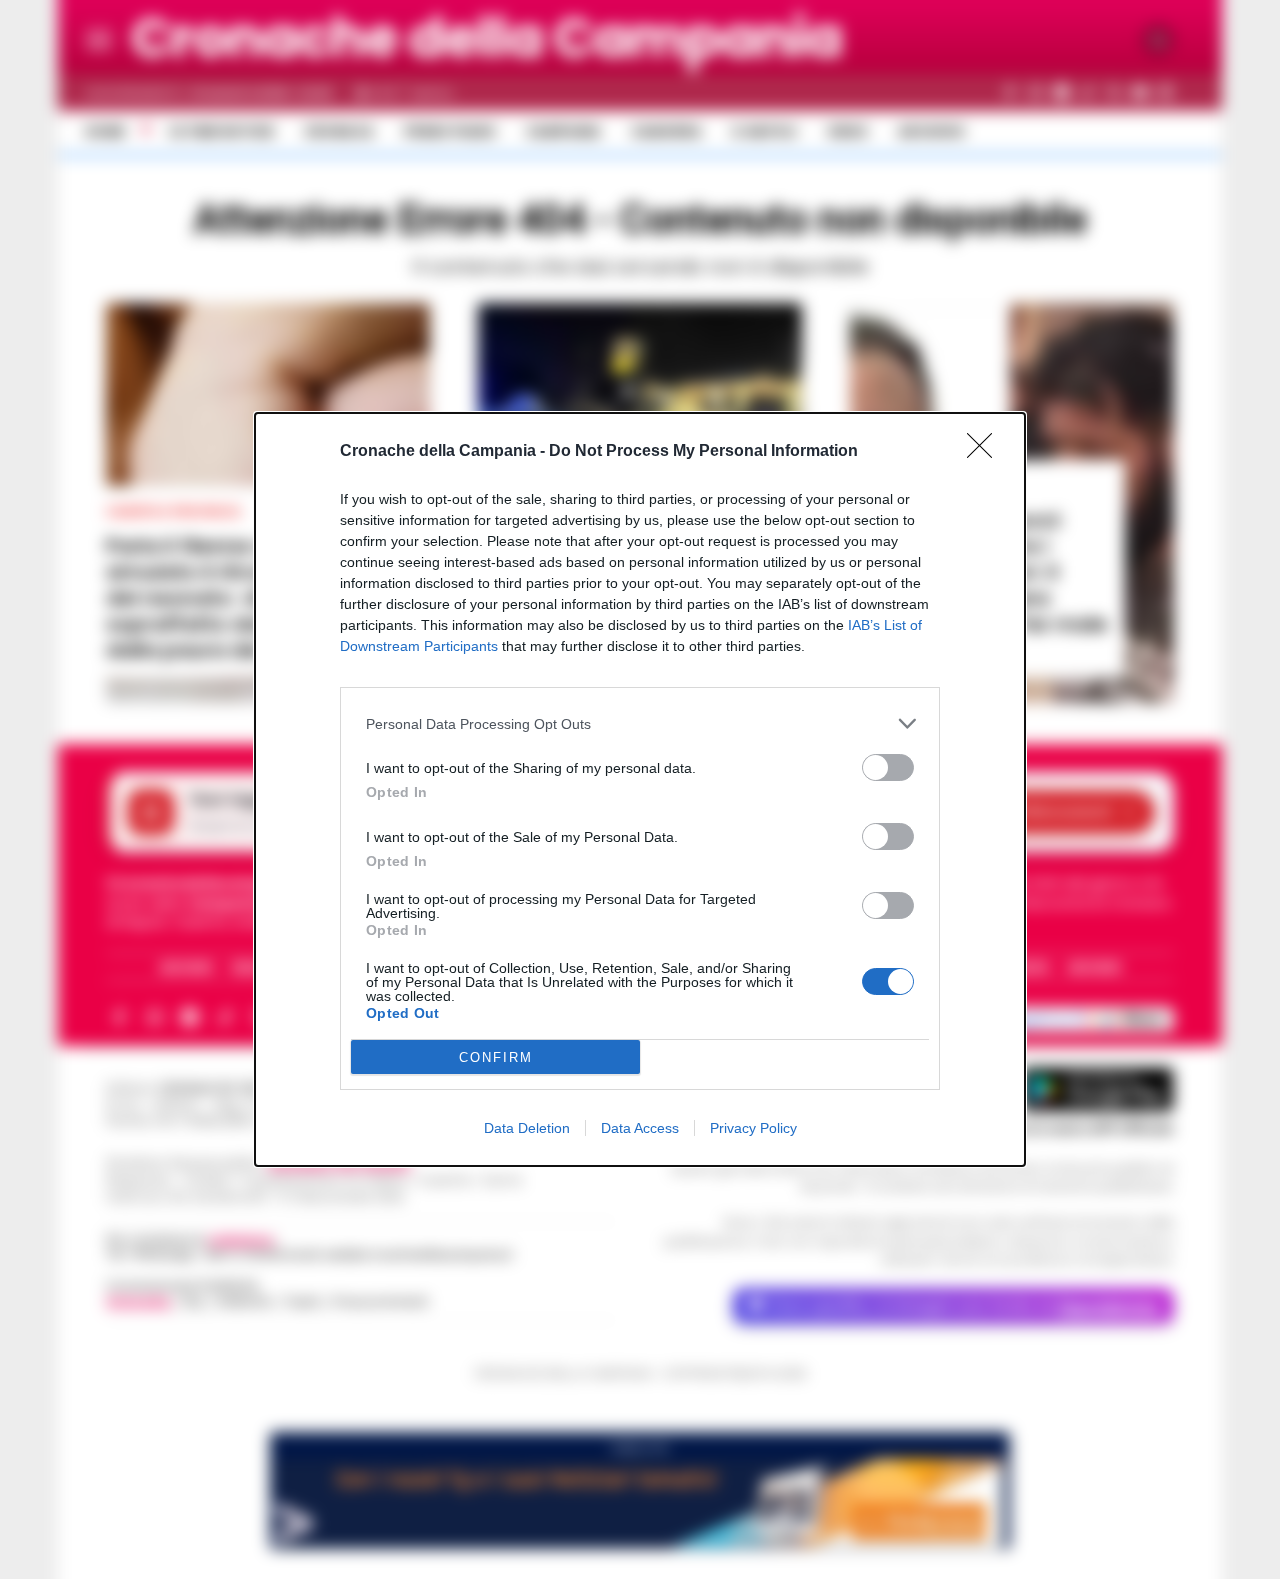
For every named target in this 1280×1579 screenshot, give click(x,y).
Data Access (640, 1128)
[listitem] (640, 723)
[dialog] (640, 789)
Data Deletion (527, 1128)
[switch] (888, 767)
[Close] (986, 452)
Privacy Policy (753, 1128)
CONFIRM (496, 1057)
